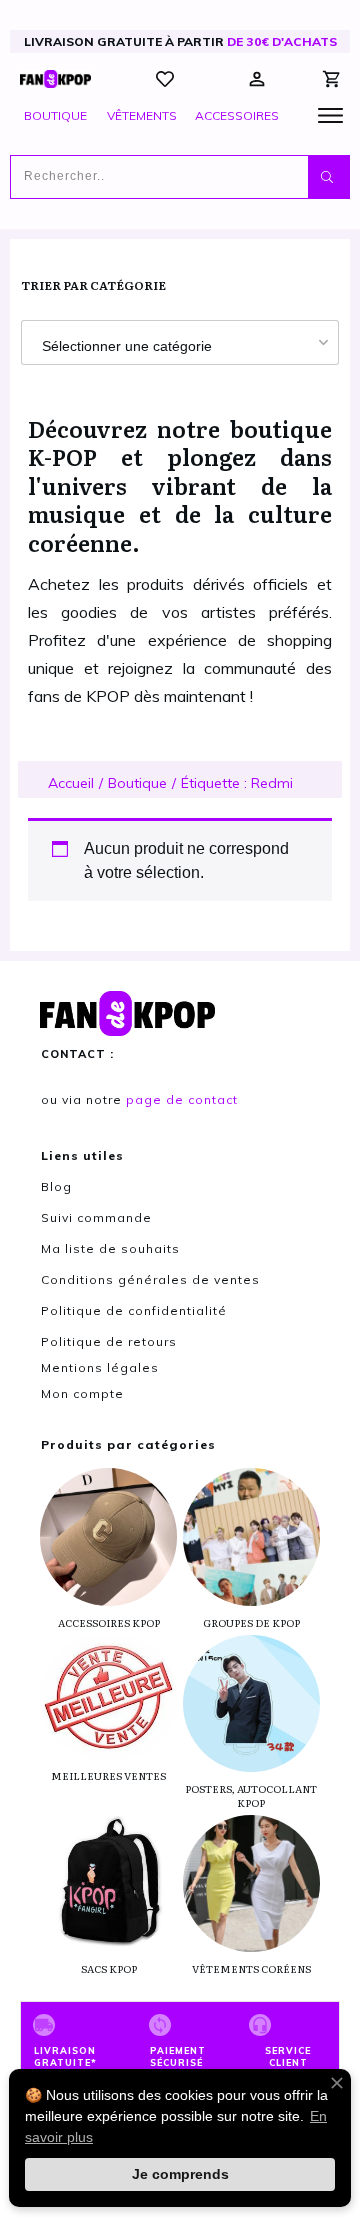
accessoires (237, 115)
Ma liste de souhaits (110, 1248)
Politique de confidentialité (134, 1310)
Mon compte (82, 1393)
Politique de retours (109, 1341)
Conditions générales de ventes (150, 1279)
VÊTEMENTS (142, 115)
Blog (56, 1186)
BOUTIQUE (55, 115)
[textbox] (180, 346)
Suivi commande (96, 1217)
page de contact (182, 1099)
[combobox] (180, 342)
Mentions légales (100, 1367)
